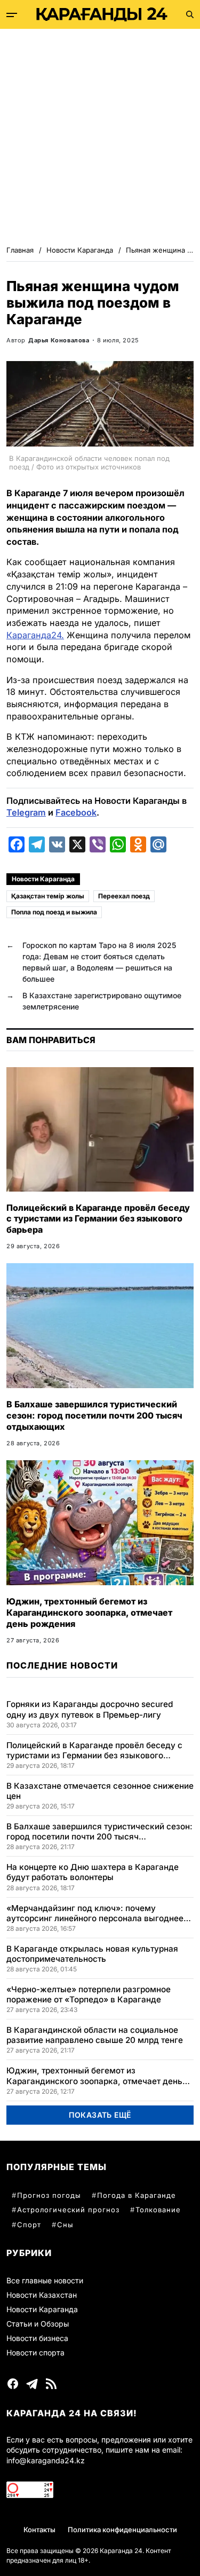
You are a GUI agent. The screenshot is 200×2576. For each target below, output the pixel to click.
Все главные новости (45, 2280)
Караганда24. (35, 635)
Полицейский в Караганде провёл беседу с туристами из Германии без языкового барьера (98, 1219)
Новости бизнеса (37, 2338)
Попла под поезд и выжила (54, 912)
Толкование (158, 2210)
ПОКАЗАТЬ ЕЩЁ (100, 2115)
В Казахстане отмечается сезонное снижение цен (100, 1791)
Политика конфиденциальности (122, 2530)
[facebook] (13, 2384)
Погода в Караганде (137, 2195)
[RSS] (51, 2384)
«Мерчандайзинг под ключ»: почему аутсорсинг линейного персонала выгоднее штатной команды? (95, 1913)
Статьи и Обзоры (38, 2324)
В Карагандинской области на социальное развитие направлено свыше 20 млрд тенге (95, 2035)
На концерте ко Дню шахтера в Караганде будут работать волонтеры (93, 1872)
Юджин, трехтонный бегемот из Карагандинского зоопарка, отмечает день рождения (89, 1612)
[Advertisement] (100, 134)
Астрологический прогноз (68, 2210)
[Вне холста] (12, 15)
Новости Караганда (43, 879)
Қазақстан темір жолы (48, 896)
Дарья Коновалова (59, 340)
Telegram (26, 812)
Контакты (39, 2530)
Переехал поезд (124, 896)
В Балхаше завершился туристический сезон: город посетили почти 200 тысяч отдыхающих (94, 1415)
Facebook (76, 812)
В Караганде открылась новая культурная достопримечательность (92, 1954)
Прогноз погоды (49, 2195)
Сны (65, 2225)
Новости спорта (35, 2352)
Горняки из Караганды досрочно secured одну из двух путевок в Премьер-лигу (90, 1709)
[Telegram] (32, 2384)
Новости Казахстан (42, 2295)
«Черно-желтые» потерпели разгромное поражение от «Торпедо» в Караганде (89, 1994)
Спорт (29, 2225)
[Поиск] (190, 14)
